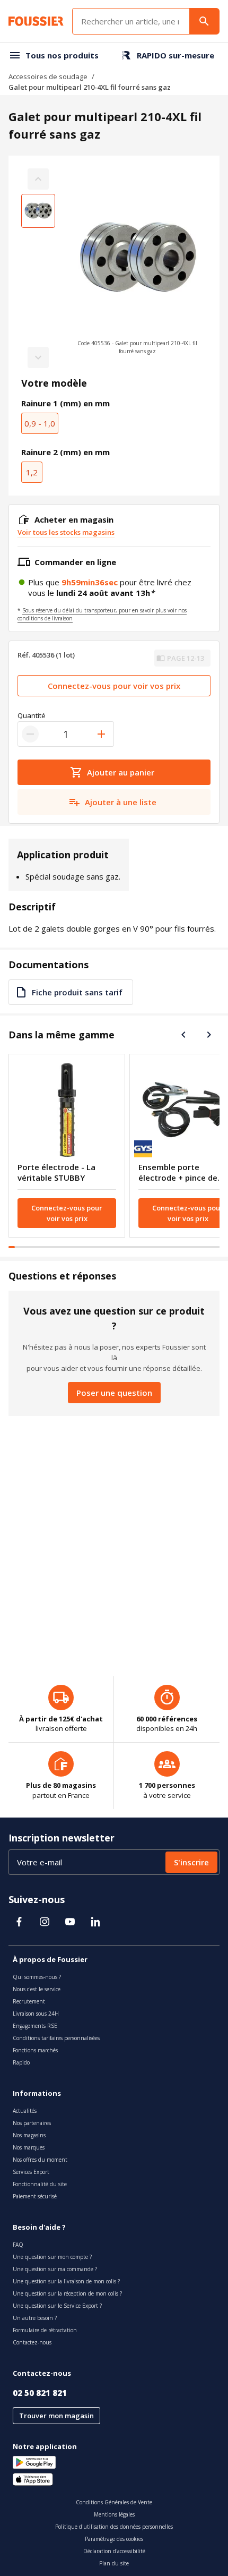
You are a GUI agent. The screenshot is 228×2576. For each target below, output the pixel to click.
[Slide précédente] (183, 1035)
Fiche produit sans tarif (77, 992)
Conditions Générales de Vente (114, 2502)
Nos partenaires (32, 2123)
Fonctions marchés (35, 2050)
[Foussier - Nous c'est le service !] (36, 21)
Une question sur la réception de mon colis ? (67, 2293)
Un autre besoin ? (35, 2318)
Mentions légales (114, 2514)
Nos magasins (29, 2135)
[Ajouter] (101, 734)
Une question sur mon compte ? (52, 2257)
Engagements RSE (35, 2026)
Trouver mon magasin (56, 2416)
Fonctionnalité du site (40, 2184)
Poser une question (114, 1393)
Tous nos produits (62, 55)
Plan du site (114, 2563)
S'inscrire (191, 1862)
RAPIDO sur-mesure (176, 55)
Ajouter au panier (121, 772)
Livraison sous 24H (36, 2014)
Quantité (32, 715)
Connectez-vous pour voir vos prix (114, 686)
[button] (137, 268)
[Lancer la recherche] (204, 21)
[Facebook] (19, 1922)
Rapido (21, 2062)
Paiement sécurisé (35, 2196)
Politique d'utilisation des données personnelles (114, 2527)
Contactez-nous (32, 2342)
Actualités (25, 2111)
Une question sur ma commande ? (55, 2269)
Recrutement (29, 2001)
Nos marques (29, 2147)
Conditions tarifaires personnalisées (56, 2038)
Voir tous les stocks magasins (66, 532)
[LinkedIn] (95, 1922)
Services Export (31, 2172)
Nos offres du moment (40, 2160)
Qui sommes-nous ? (37, 1977)
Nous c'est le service (37, 1989)
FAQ (18, 2245)
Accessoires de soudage (48, 76)
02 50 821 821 (40, 2393)
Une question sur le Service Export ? (57, 2306)
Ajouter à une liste (121, 802)
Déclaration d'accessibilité (114, 2551)
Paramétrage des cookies (114, 2539)
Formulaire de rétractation (45, 2330)
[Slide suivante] (209, 1035)
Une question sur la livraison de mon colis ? (66, 2281)
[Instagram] (45, 1922)
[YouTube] (70, 1922)
